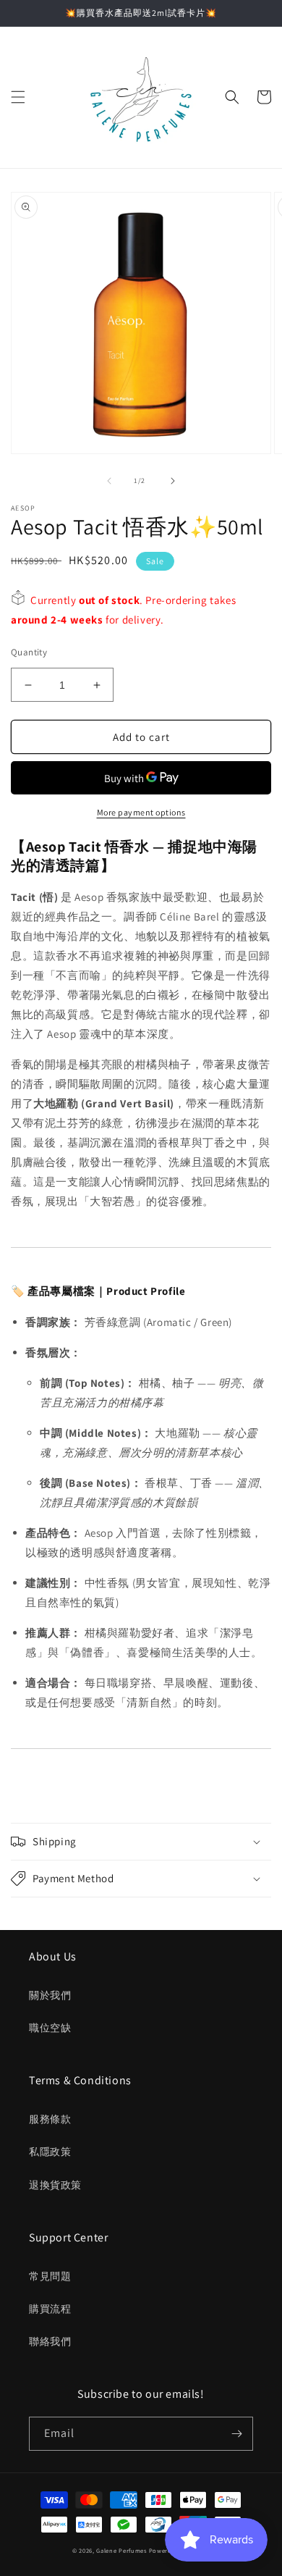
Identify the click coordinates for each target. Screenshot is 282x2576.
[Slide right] (173, 481)
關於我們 (50, 1995)
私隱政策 (50, 2152)
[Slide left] (109, 481)
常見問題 (50, 2276)
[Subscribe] (236, 2434)
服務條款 (50, 2119)
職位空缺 (50, 2028)
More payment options (141, 812)
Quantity (29, 652)
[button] (18, 97)
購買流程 (50, 2309)
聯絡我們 (50, 2341)
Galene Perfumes (121, 2550)
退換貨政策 (55, 2185)
